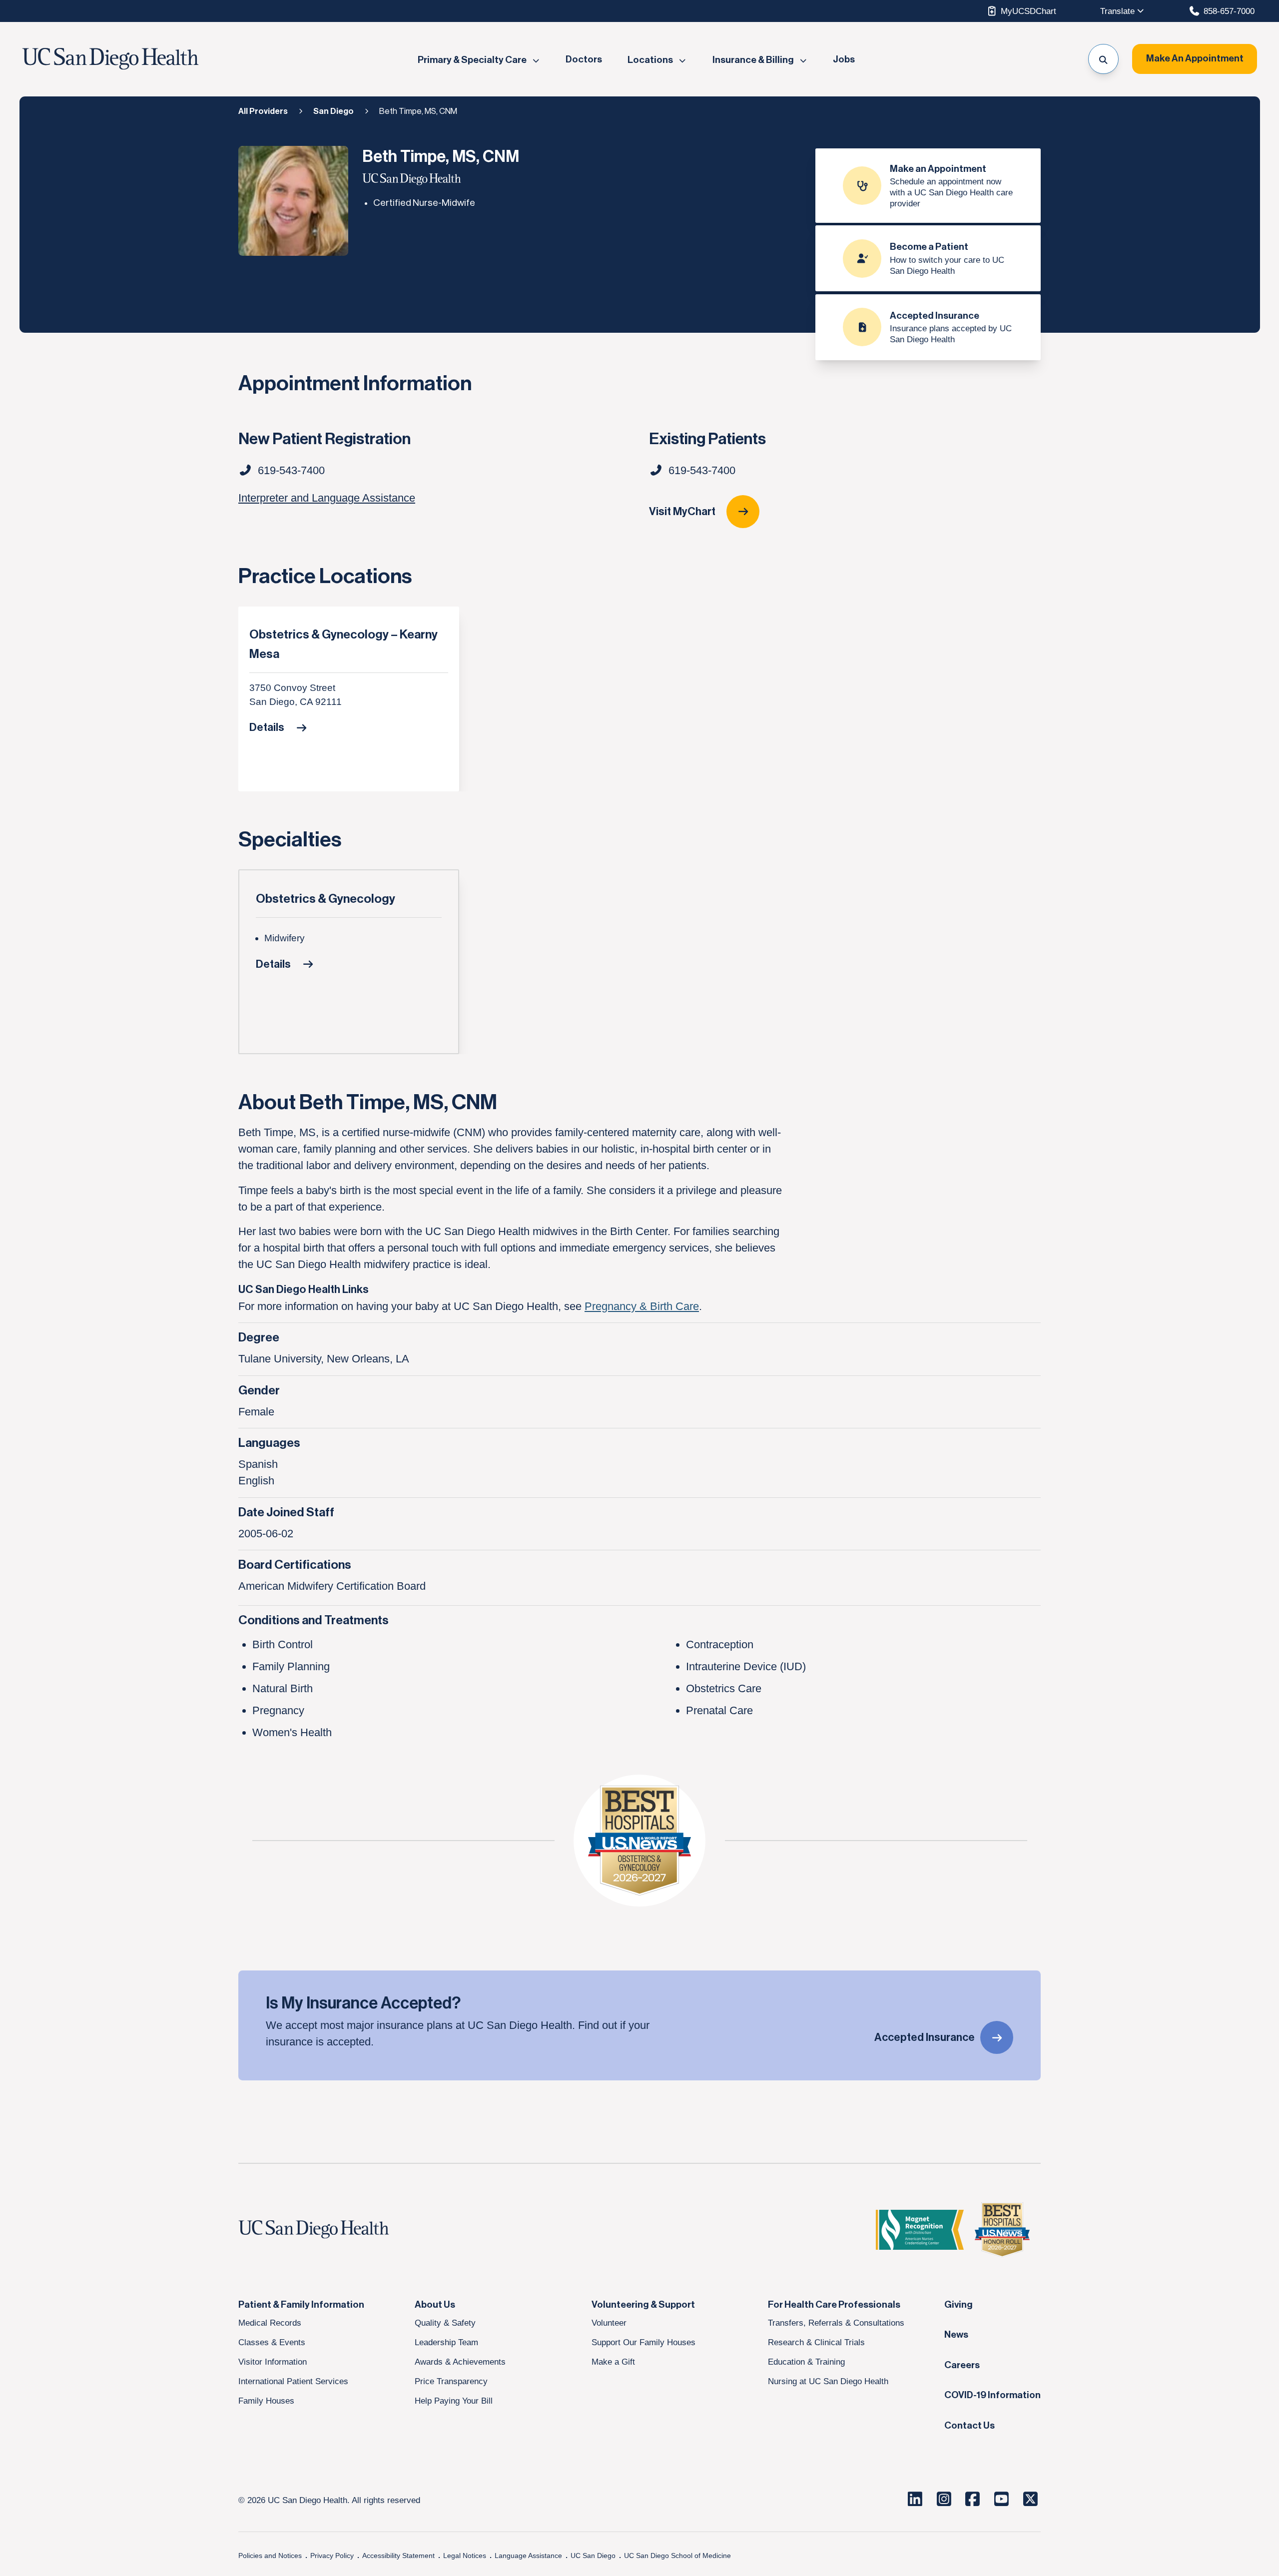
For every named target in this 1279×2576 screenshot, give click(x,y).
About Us (435, 2305)
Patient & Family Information (301, 2305)
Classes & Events (272, 2342)
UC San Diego (593, 2556)
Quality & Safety (445, 2323)
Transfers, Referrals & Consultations (836, 2323)
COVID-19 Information (992, 2395)
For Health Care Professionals (834, 2305)
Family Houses (266, 2401)
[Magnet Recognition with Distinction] (920, 2230)
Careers (962, 2365)
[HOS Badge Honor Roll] (1002, 2230)
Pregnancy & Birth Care (642, 1306)
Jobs (844, 60)
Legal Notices (465, 2556)
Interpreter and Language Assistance (327, 498)
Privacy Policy (332, 2556)
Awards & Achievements (460, 2362)
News (956, 2335)
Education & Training (806, 2362)
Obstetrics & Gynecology (325, 899)
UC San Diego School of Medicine (677, 2556)
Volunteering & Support (643, 2305)
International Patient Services (293, 2381)
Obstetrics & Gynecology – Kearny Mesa (343, 644)
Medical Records (270, 2323)
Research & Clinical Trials (816, 2342)
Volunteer (609, 2323)
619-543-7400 (702, 470)
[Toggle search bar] (1103, 59)
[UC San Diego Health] (333, 2230)
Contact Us (969, 2426)
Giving (959, 2305)
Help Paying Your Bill (454, 2401)
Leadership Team (446, 2342)
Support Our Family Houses (643, 2342)
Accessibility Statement (398, 2556)
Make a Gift (613, 2362)
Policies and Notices (270, 2556)
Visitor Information (273, 2362)
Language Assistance (528, 2556)
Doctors (584, 60)
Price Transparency (451, 2381)
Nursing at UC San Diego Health (828, 2381)
